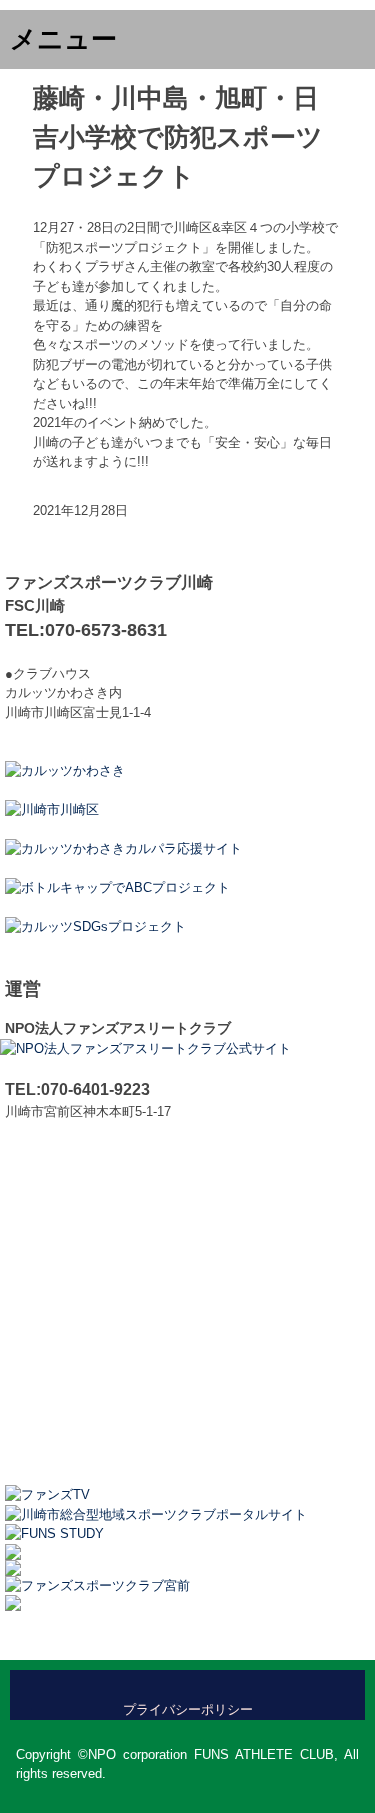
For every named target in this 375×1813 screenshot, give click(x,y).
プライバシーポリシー (188, 1709)
